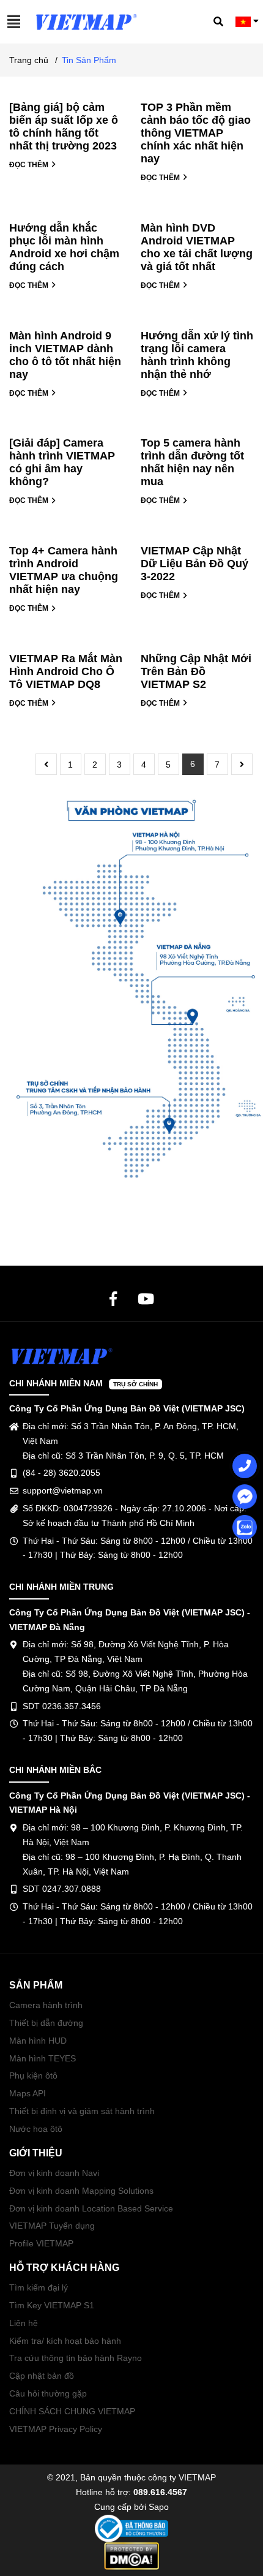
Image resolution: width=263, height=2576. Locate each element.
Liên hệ (24, 2323)
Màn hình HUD (38, 2041)
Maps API (28, 2093)
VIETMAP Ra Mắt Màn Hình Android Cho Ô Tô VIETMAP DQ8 (66, 671)
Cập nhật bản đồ (42, 2376)
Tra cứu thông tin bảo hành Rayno (76, 2358)
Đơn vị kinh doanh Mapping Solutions (81, 2191)
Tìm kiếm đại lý (39, 2287)
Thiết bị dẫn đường (46, 2023)
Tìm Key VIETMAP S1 (52, 2305)
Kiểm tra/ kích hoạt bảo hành (65, 2341)
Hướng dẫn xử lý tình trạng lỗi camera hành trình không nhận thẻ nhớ (197, 355)
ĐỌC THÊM (30, 165)
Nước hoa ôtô (36, 2129)
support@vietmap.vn (63, 1490)
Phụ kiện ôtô (33, 2076)
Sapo (159, 2507)
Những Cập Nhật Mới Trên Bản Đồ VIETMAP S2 (196, 671)
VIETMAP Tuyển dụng (52, 2226)
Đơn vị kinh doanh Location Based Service (91, 2208)
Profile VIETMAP (41, 2243)
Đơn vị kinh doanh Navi (54, 2173)
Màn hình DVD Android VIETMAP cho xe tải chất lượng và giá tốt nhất (197, 247)
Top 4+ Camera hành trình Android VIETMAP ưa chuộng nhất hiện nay (64, 570)
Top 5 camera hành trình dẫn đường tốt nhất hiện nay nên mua (192, 462)
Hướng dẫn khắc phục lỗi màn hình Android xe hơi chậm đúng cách (64, 247)
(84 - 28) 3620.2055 (61, 1473)
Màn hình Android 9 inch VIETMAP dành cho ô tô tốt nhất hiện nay (65, 355)
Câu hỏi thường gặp (48, 2393)
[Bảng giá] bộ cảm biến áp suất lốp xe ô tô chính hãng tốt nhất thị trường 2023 (64, 127)
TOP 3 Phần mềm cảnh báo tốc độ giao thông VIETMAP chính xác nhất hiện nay (196, 133)
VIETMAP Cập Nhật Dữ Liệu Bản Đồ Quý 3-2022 (194, 564)
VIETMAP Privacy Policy (56, 2429)
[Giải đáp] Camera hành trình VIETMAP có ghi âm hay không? (62, 462)
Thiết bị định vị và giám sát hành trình (82, 2111)
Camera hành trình (46, 2005)
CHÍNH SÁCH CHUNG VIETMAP (72, 2411)
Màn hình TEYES (43, 2058)
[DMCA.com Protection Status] (131, 2555)
